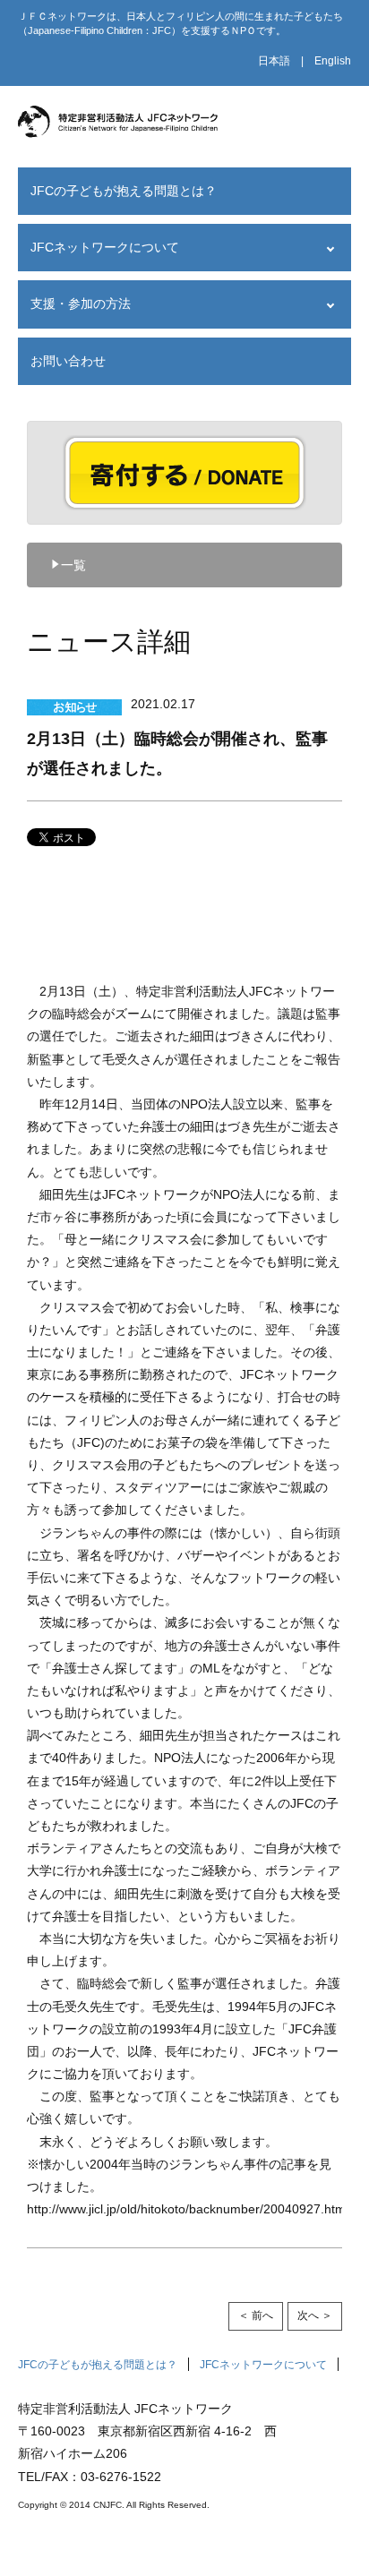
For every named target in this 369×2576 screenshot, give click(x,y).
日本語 (274, 61)
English (333, 61)
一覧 (73, 565)
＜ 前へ (256, 2315)
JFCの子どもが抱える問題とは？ (124, 191)
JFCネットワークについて (105, 247)
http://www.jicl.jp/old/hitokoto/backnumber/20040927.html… (194, 2209)
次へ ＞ (315, 2315)
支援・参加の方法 (81, 304)
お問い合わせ (68, 361)
